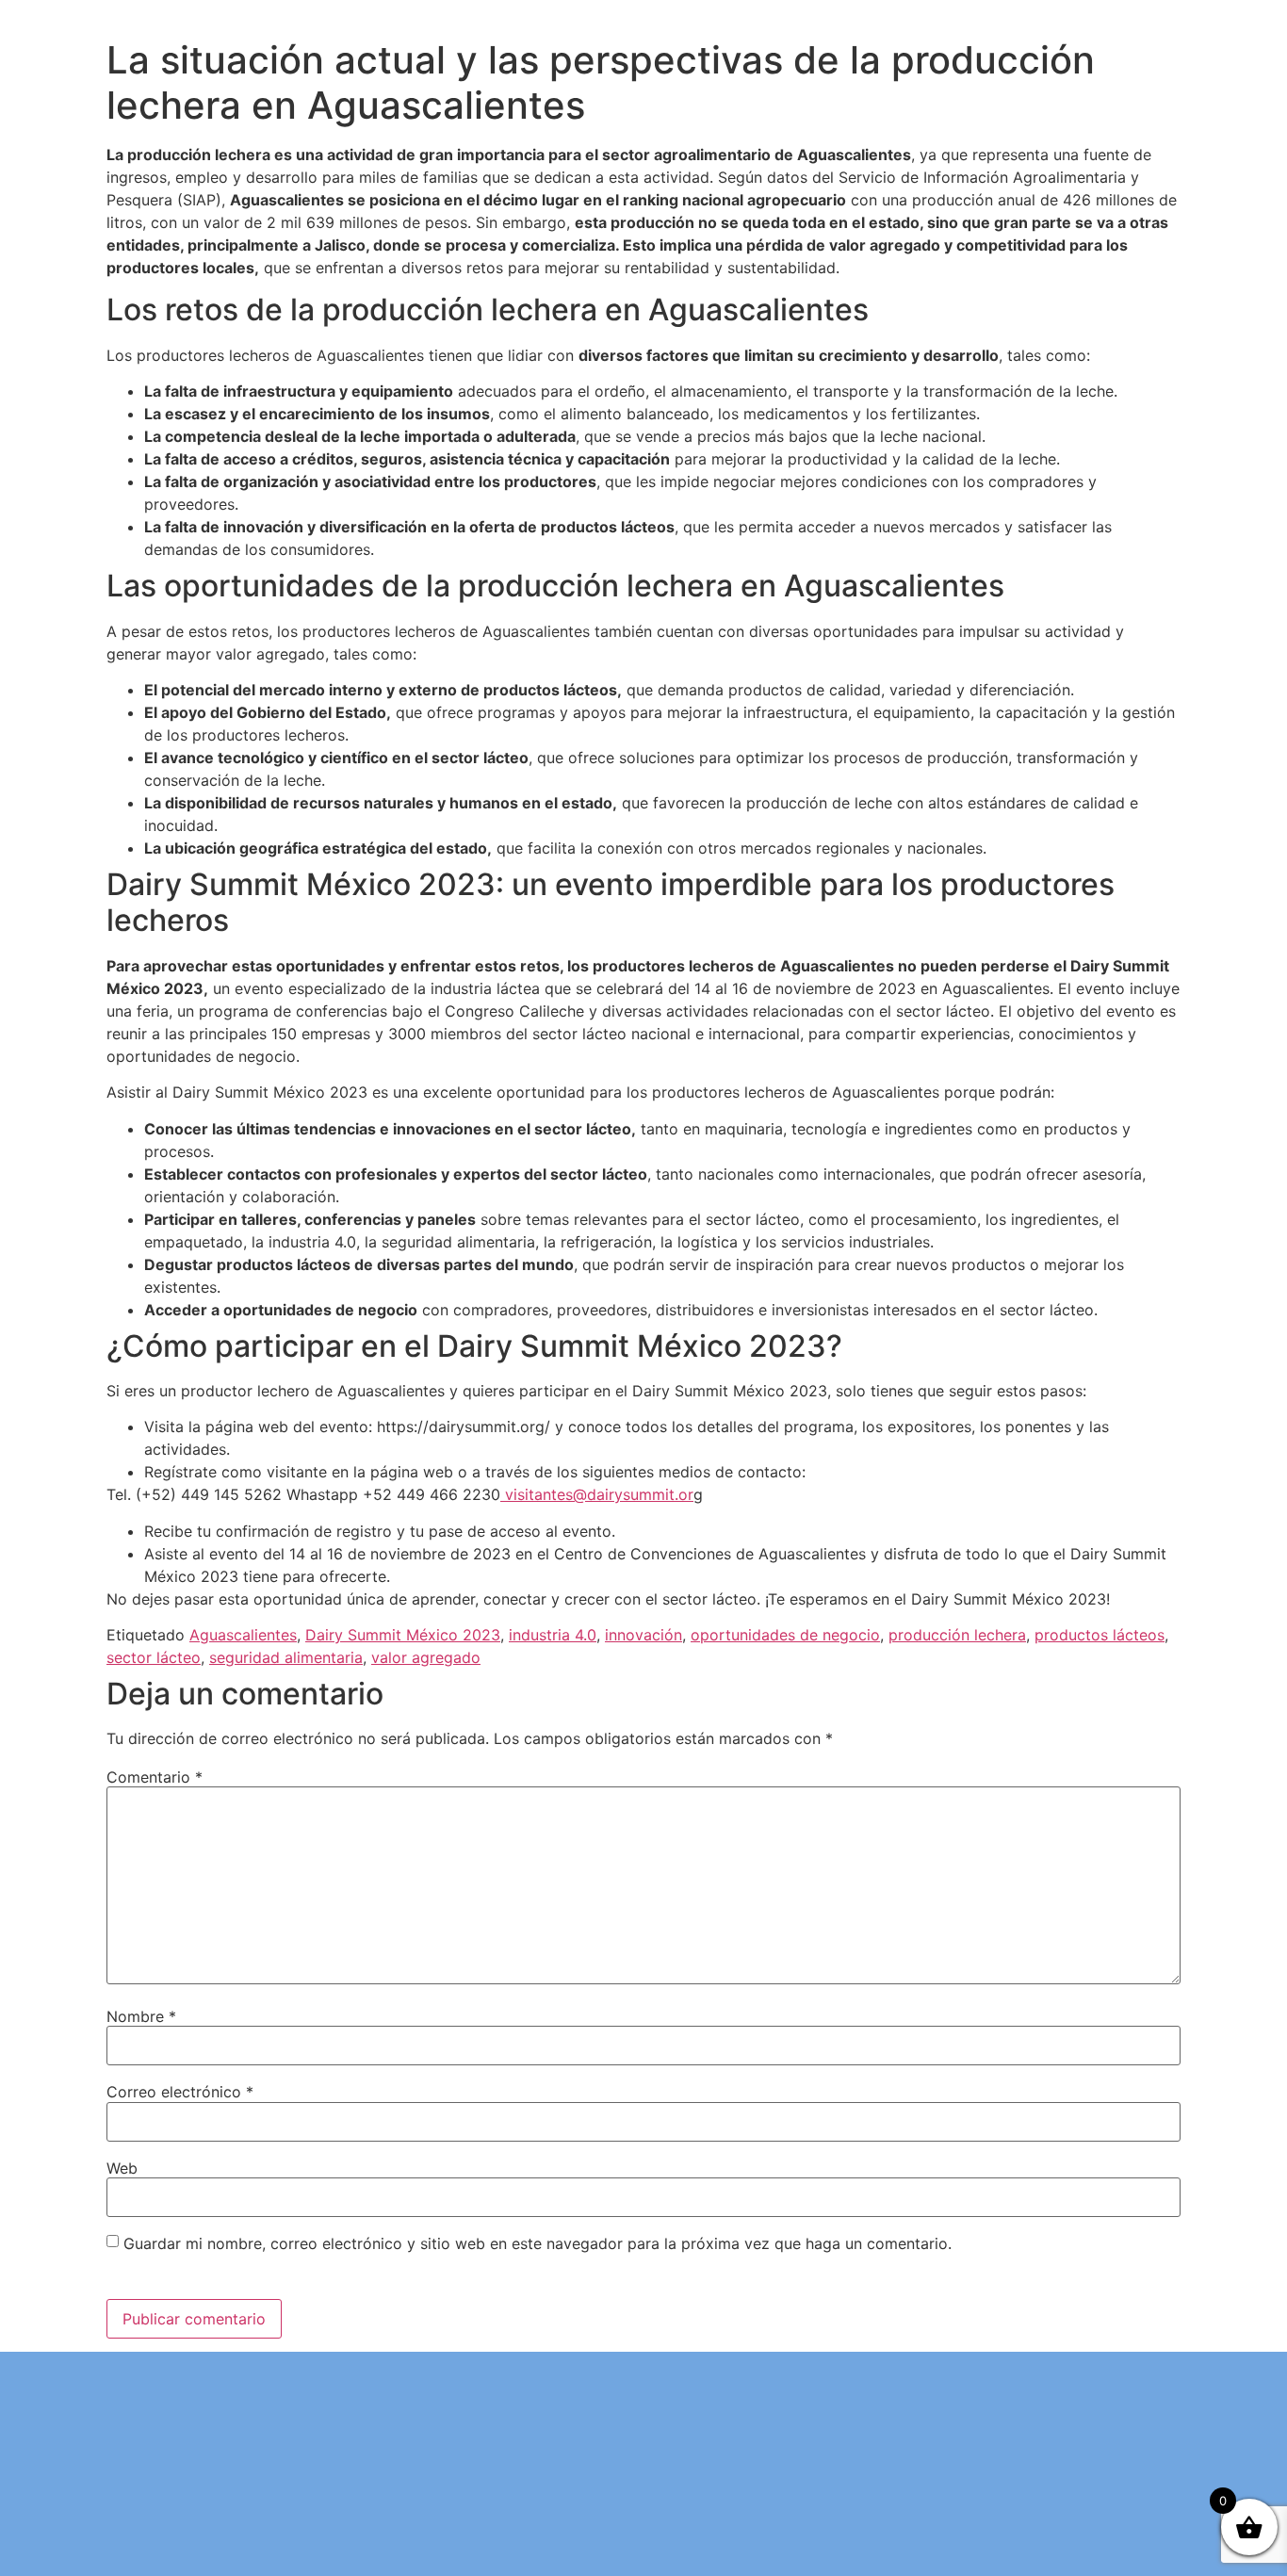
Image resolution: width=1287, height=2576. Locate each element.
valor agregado (426, 1657)
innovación (643, 1635)
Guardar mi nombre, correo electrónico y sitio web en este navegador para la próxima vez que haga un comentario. (538, 2243)
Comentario (155, 1777)
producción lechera (957, 1635)
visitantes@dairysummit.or (597, 1494)
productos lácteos (1100, 1635)
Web (122, 2168)
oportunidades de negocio (785, 1635)
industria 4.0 (553, 1635)
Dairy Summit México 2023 (403, 1635)
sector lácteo (154, 1657)
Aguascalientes (243, 1635)
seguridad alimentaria (286, 1657)
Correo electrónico (180, 2092)
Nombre (141, 2016)
